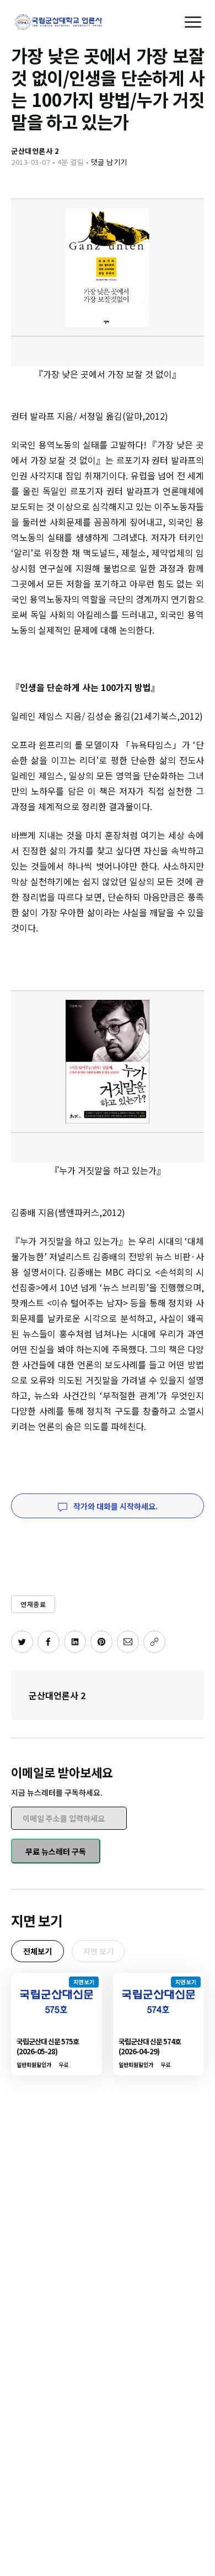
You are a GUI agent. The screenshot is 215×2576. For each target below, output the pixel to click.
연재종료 (33, 1604)
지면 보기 (98, 1951)
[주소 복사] (154, 1642)
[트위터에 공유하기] (22, 1642)
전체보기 (37, 1951)
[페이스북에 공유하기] (49, 1642)
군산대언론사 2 (57, 1695)
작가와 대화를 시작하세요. (115, 1506)
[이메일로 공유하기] (128, 1642)
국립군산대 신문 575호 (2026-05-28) (48, 2046)
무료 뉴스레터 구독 (56, 1851)
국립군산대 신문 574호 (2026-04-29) (150, 2046)
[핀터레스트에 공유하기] (101, 1642)
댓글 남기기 (109, 162)
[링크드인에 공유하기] (75, 1642)
